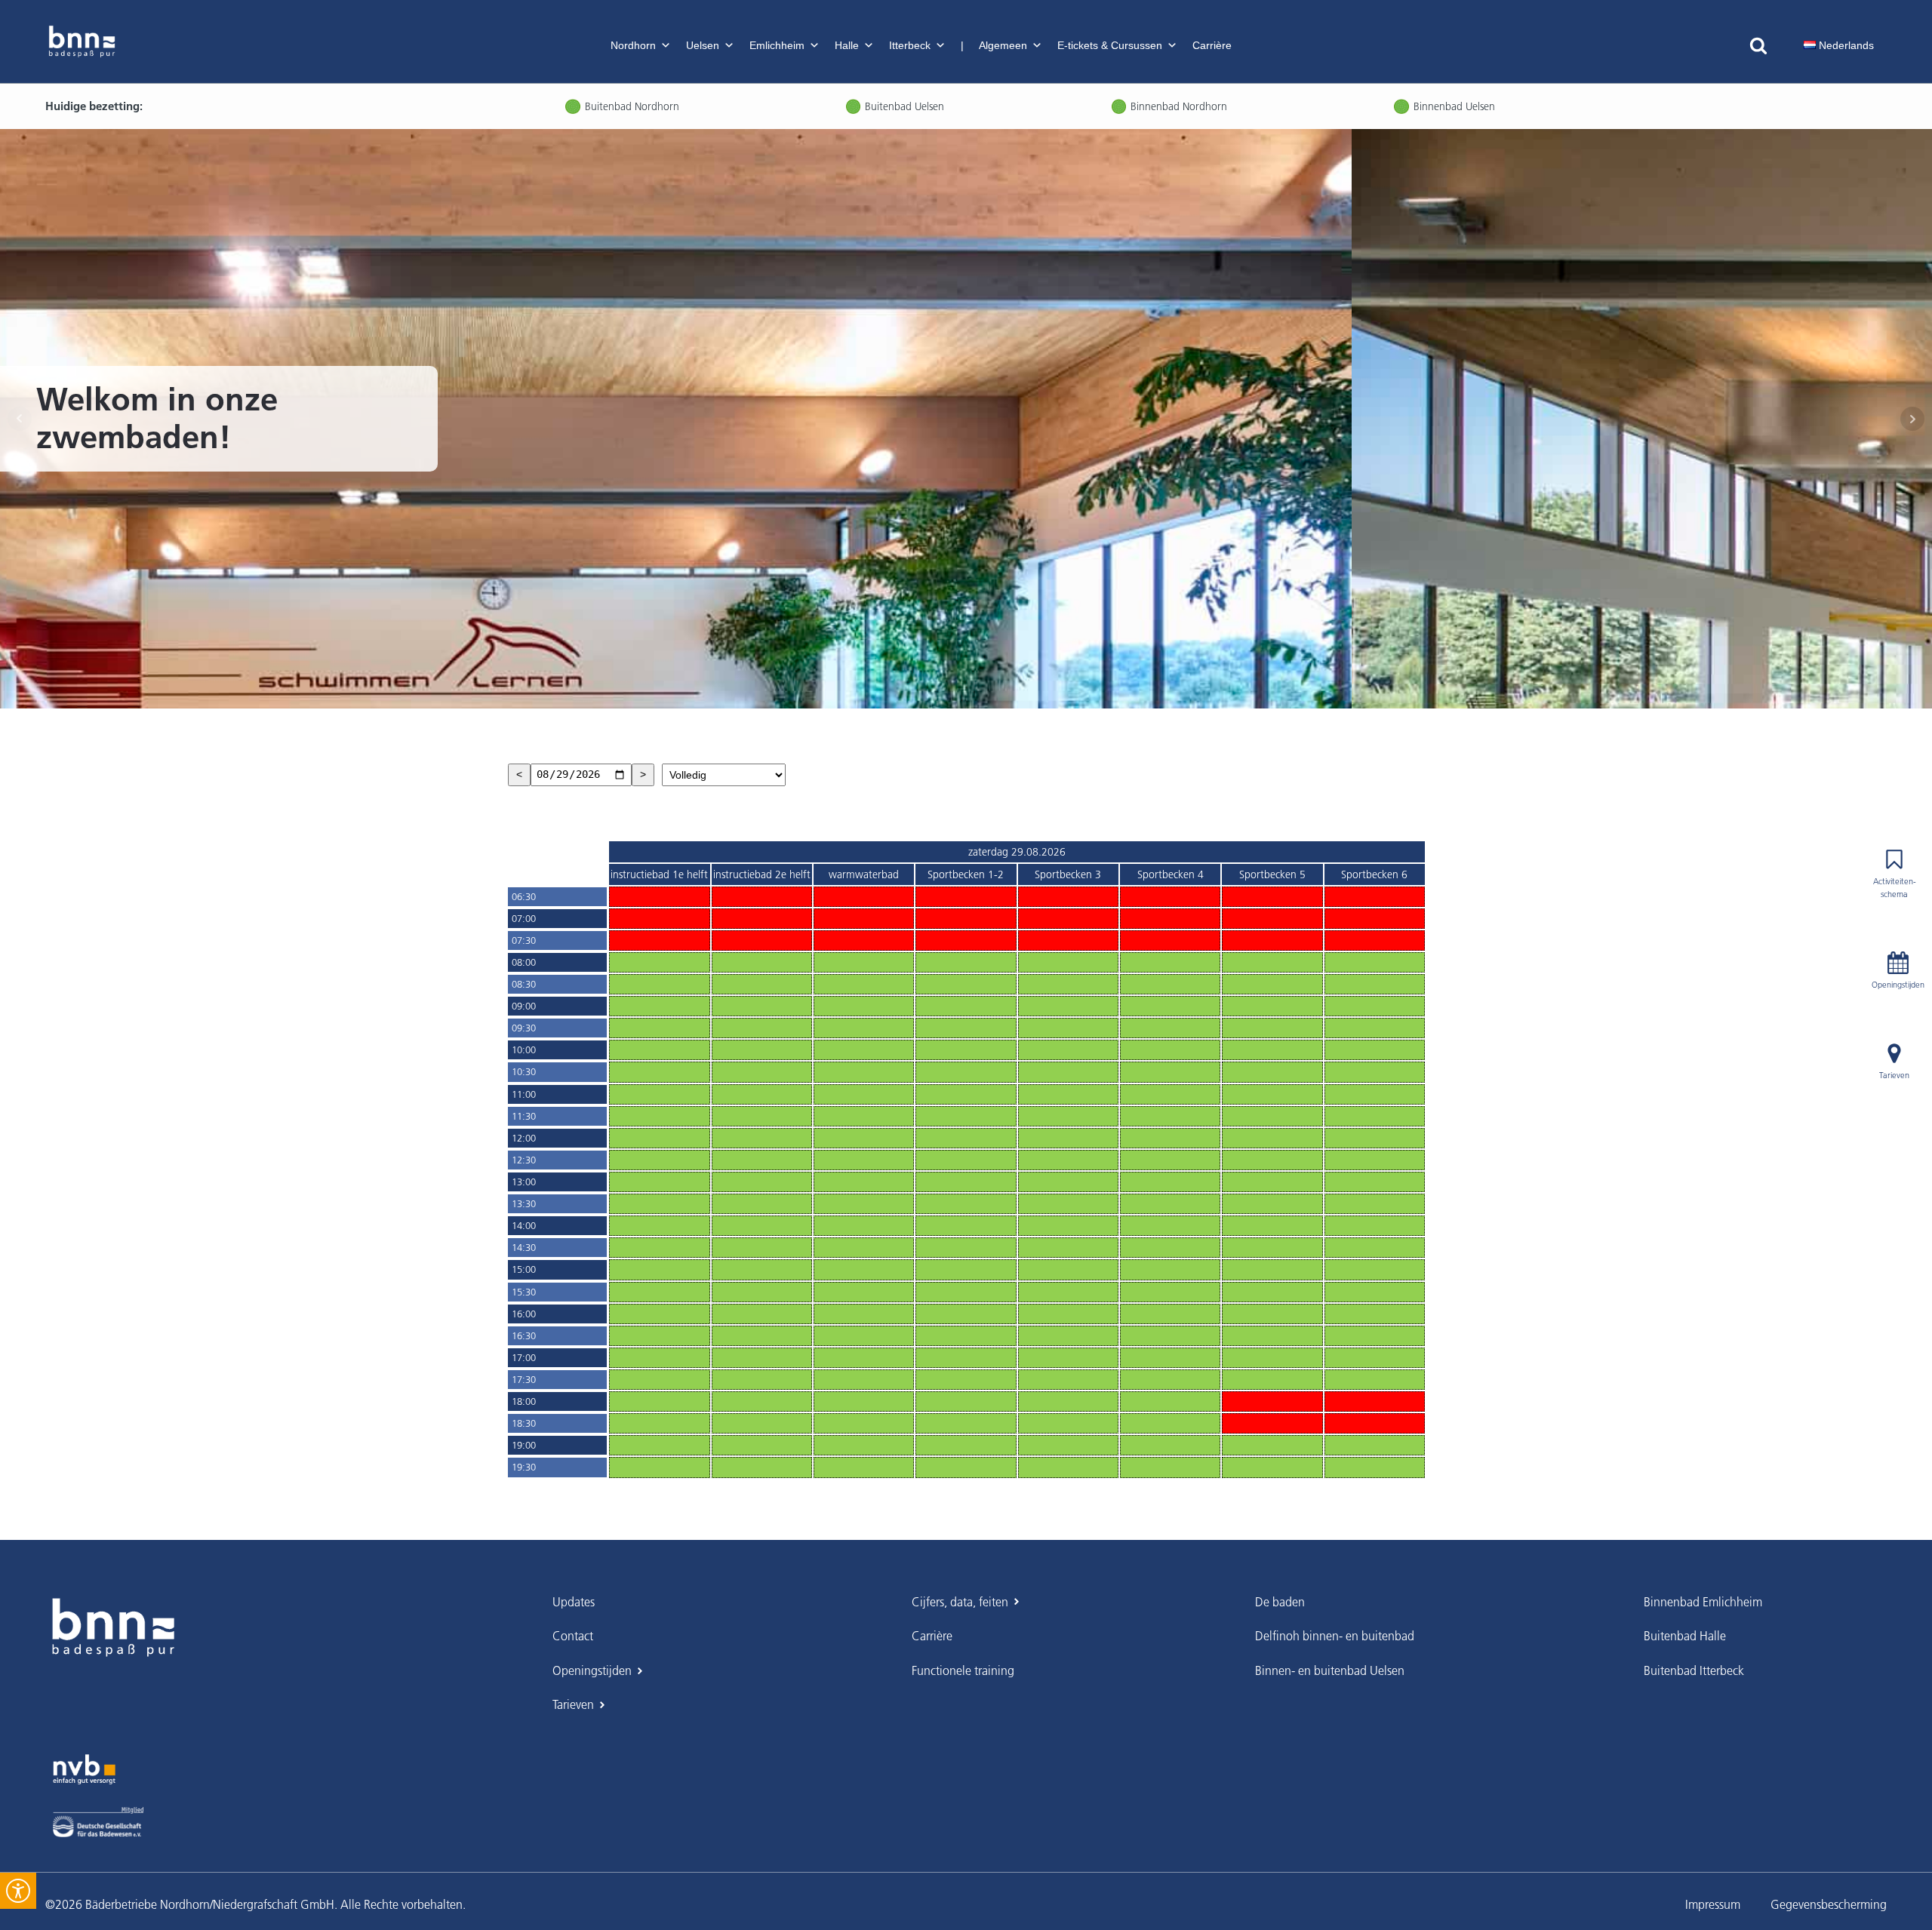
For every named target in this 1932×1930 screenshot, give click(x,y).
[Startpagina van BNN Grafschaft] (82, 41)
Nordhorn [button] (633, 45)
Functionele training (963, 1670)
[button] (1839, 45)
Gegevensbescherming (1829, 1904)
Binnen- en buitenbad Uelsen (1330, 1670)
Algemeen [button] (1003, 45)
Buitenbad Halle (1685, 1636)
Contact (573, 1636)
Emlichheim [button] (777, 45)
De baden (1280, 1602)
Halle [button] (847, 45)
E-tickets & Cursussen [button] (1110, 45)
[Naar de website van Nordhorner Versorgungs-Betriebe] (84, 1769)
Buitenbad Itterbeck (1694, 1670)
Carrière (1212, 45)
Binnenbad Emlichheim (1703, 1602)
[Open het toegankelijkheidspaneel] (18, 1891)
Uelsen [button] (703, 45)
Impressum (1713, 1904)
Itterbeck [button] (910, 45)
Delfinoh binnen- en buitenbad (1335, 1636)
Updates (574, 1602)
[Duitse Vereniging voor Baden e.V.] (98, 1822)
